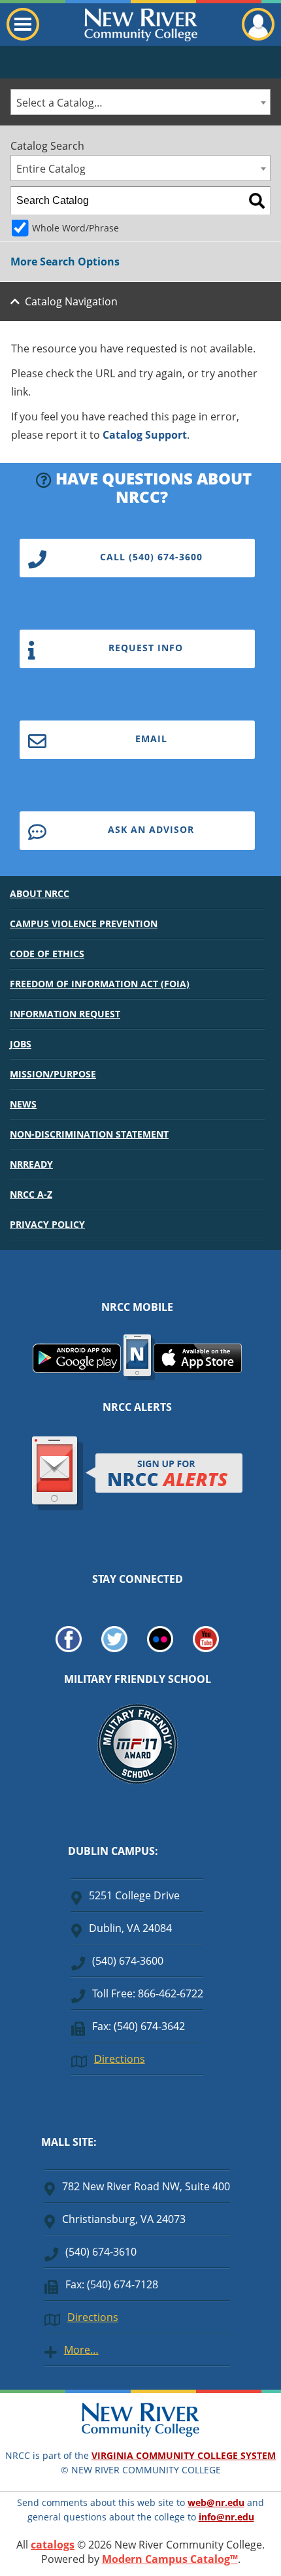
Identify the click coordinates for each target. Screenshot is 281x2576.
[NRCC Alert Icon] (138, 1508)
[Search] (257, 201)
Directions (120, 2059)
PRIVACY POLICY (47, 1224)
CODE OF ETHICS (47, 954)
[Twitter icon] (114, 1648)
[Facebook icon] (69, 1648)
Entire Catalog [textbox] (51, 169)
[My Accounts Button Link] (258, 37)
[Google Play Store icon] (77, 1369)
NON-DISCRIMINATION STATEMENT (89, 1134)
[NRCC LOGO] (140, 2433)
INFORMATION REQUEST (65, 1014)
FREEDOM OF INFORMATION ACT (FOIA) (100, 984)
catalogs (53, 2545)
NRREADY (31, 1164)
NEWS (23, 1104)
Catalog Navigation (71, 301)
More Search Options (65, 262)
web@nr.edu (216, 2502)
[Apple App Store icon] (198, 1369)
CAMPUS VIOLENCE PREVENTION (84, 924)
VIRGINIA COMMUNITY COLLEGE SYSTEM (184, 2455)
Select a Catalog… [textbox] (59, 103)
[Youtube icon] (206, 1648)
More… (81, 2350)
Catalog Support (145, 435)
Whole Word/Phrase (75, 228)
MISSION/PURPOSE (53, 1074)
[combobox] (140, 102)
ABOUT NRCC (40, 893)
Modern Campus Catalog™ (170, 2559)
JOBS (21, 1044)
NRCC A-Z (31, 1194)
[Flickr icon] (160, 1648)
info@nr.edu (226, 2517)
